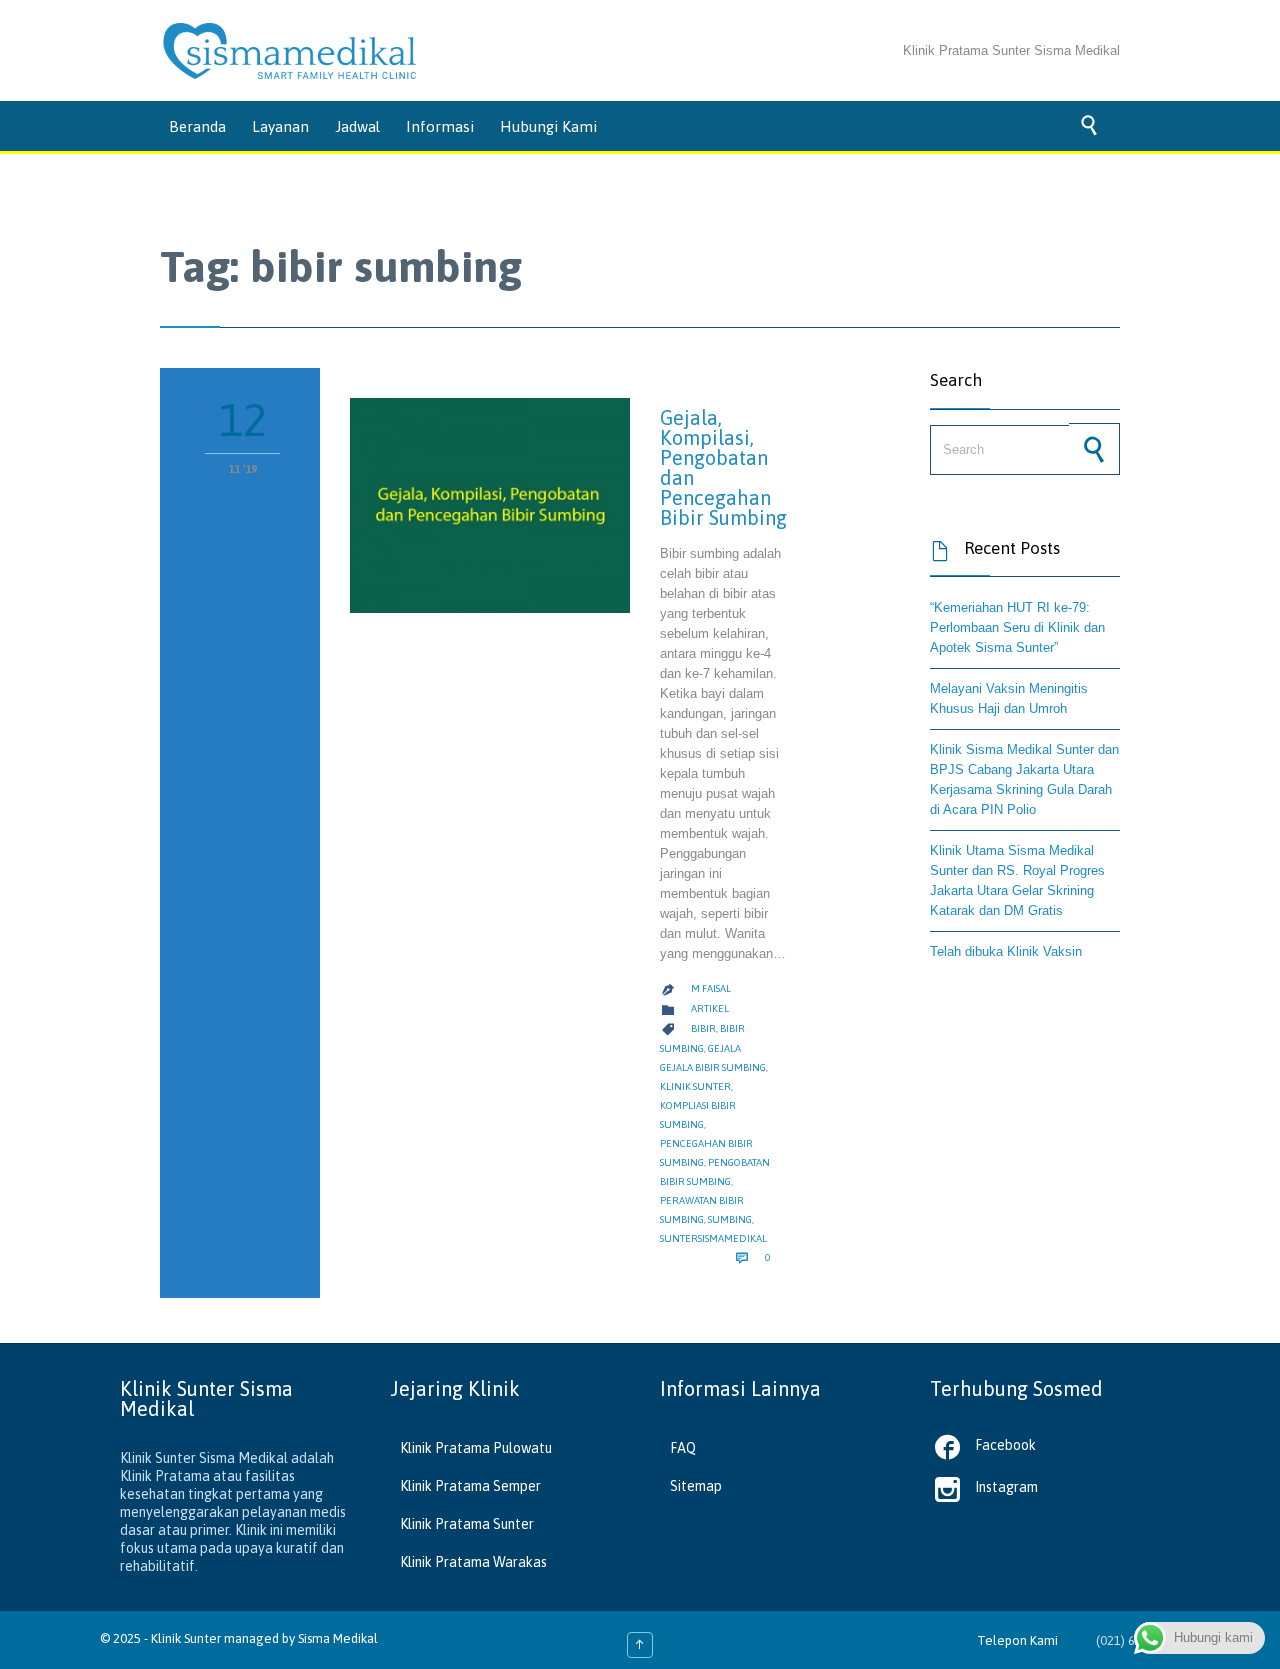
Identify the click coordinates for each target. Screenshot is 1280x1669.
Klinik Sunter (186, 1638)
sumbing (730, 1219)
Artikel (710, 1008)
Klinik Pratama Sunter (467, 1524)
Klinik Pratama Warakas (473, 1562)
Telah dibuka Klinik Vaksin (1006, 951)
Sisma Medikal (338, 1638)
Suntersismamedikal (713, 1238)
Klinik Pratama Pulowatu (476, 1448)
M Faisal (711, 988)
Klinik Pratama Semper (470, 1486)
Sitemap (696, 1486)
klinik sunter (695, 1086)
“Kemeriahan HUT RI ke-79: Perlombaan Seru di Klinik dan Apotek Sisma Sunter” (1017, 627)
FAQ (683, 1448)
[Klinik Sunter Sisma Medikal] (290, 51)
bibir (703, 1028)
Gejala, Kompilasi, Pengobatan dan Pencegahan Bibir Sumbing (723, 467)
